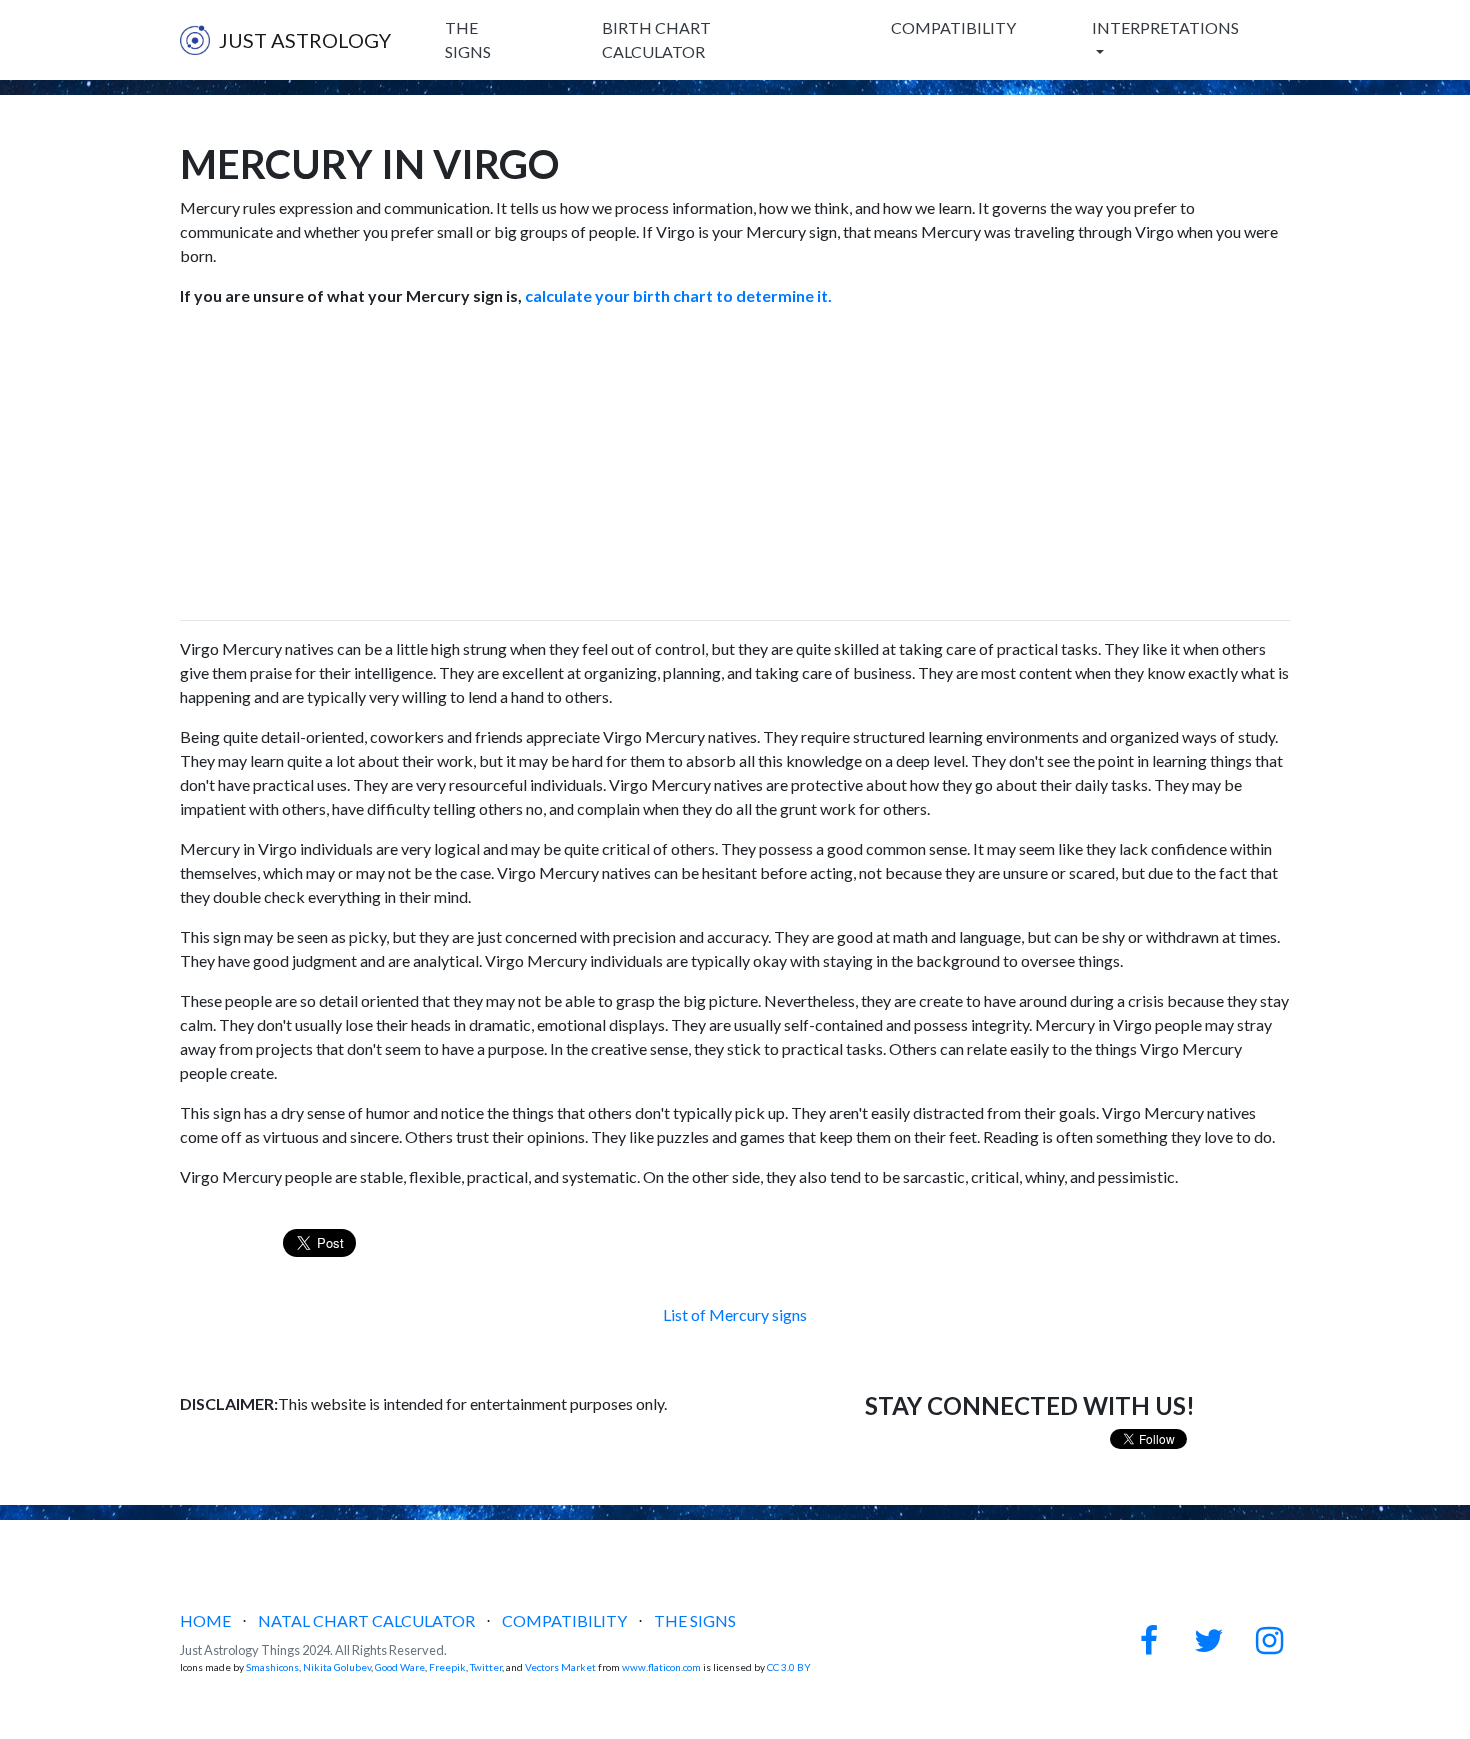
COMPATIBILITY (953, 27)
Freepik (447, 1667)
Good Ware (400, 1667)
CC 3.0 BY (789, 1667)
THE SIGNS (468, 39)
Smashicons (272, 1667)
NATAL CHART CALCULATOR (366, 1620)
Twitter (486, 1667)
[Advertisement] (735, 464)
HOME (205, 1620)
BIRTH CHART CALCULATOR (656, 39)
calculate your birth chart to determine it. (677, 295)
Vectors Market (560, 1667)
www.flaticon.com (661, 1667)
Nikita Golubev (337, 1667)
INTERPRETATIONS (1165, 27)
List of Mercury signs (735, 1314)
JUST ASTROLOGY (305, 40)
